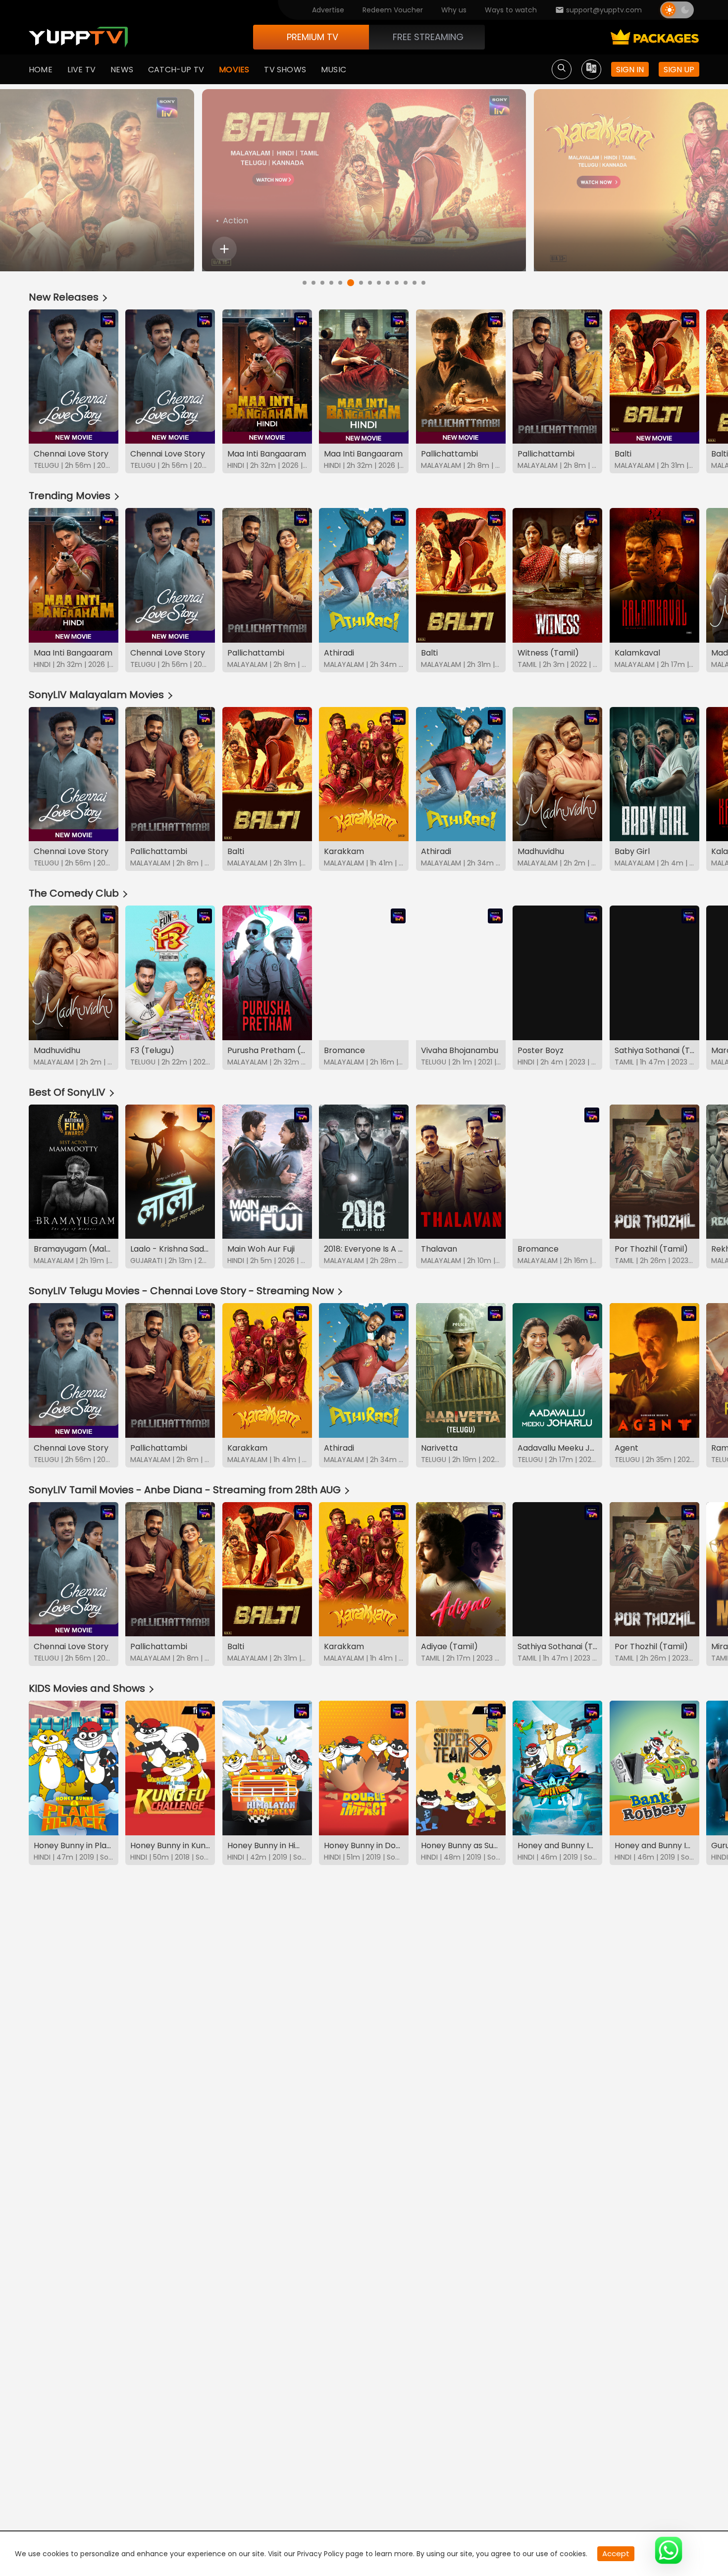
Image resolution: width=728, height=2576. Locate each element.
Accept (616, 2553)
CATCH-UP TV (176, 70)
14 (423, 283)
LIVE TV (81, 70)
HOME (41, 70)
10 (388, 283)
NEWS (122, 70)
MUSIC (334, 70)
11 (397, 283)
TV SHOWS (285, 70)
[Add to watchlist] (224, 249)
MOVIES (234, 70)
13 (415, 283)
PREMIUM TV (312, 37)
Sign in (630, 70)
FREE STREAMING (428, 37)
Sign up (679, 70)
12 (406, 283)
